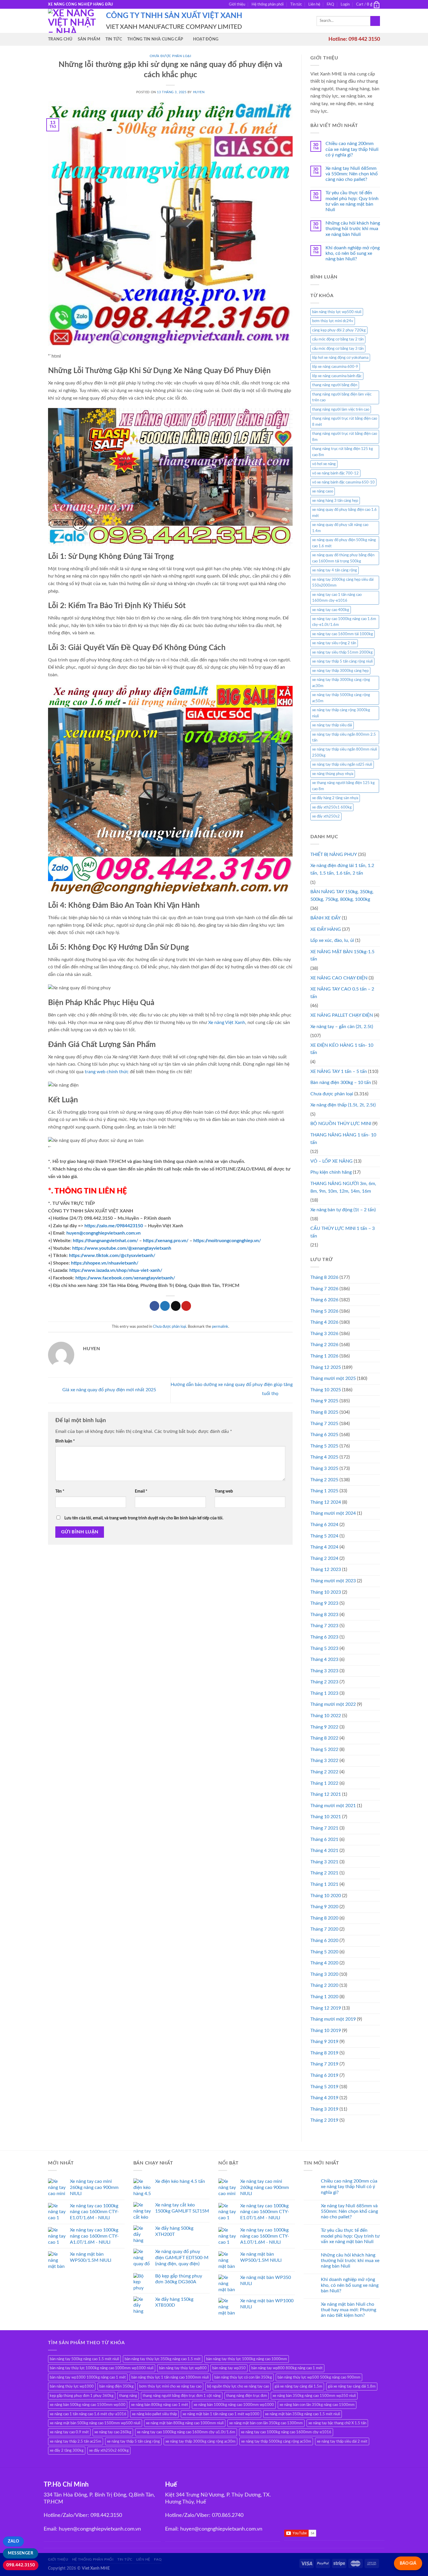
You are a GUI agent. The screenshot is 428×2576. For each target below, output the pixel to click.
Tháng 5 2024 (324, 1536)
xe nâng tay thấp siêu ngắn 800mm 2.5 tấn (344, 737)
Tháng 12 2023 (326, 1569)
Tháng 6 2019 (324, 2075)
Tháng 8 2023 (324, 1615)
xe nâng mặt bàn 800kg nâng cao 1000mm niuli (185, 2423)
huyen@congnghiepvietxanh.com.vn (104, 1233)
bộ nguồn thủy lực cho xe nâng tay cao (238, 2386)
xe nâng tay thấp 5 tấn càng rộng (133, 2441)
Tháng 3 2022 (324, 1761)
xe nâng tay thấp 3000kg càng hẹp (340, 671)
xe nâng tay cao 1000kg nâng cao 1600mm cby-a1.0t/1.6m (186, 2432)
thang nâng (128, 2396)
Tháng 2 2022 (324, 1772)
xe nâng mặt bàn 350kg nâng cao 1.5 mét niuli (303, 2414)
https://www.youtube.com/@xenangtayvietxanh (122, 1248)
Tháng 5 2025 (324, 1446)
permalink (220, 1327)
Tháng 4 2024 (324, 1547)
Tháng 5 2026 (324, 1311)
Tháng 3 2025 (324, 1468)
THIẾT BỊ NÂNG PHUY (334, 854)
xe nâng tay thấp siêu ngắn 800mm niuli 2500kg (345, 752)
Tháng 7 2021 (324, 1828)
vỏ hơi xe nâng (324, 464)
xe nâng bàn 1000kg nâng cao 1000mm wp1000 (234, 2405)
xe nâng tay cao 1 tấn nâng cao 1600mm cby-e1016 (337, 598)
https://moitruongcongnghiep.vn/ (227, 1241)
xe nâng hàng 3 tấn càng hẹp (335, 501)
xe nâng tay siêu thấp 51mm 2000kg (342, 652)
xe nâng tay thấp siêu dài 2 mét (342, 2441)
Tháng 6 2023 (324, 1637)
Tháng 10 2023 (326, 1592)
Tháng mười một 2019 (333, 2019)
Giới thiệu (237, 4)
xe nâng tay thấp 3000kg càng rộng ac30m (341, 683)
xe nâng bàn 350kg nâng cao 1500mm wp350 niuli (314, 2396)
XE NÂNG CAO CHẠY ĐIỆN (339, 978)
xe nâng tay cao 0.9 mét (69, 2432)
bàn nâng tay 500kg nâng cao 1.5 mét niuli (84, 2359)
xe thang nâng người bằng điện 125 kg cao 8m (343, 786)
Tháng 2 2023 (324, 1682)
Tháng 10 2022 (326, 1716)
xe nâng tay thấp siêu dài (332, 725)
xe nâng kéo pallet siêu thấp (154, 2414)
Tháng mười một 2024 (333, 1513)
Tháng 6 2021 (324, 1839)
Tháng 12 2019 (326, 2008)
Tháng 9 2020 (324, 1907)
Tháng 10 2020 (326, 1896)
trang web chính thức (107, 1072)
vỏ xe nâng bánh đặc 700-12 (335, 473)
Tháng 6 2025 (324, 1435)
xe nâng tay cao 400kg (331, 610)
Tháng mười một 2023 (333, 1581)
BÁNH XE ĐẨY (326, 918)
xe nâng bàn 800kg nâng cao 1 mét (160, 2405)
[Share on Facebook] (154, 1306)
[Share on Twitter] (165, 1306)
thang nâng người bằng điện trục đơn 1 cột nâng (182, 2396)
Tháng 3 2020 (324, 1974)
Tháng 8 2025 (324, 1412)
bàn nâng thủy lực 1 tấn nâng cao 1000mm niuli (170, 2377)
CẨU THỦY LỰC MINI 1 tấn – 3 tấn (343, 1232)
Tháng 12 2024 (326, 1502)
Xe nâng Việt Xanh (227, 1023)
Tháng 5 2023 (324, 1648)
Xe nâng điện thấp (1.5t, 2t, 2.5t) (343, 1105)
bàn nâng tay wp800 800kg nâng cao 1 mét (287, 2368)
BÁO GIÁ (408, 2563)
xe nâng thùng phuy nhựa (333, 774)
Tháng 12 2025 (326, 1367)
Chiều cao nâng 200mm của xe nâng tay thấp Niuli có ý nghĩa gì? (352, 149)
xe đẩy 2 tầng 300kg (67, 2450)
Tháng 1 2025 (324, 1491)
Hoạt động (206, 39)
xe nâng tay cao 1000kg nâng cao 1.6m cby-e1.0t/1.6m (344, 622)
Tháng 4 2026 (324, 1322)
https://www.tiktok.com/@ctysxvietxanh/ (112, 1256)
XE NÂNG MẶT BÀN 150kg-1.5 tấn (342, 956)
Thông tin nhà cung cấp (155, 39)
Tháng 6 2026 (324, 1300)
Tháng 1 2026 (324, 1356)
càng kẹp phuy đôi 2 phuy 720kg (339, 330)
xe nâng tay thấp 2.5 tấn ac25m (76, 2441)
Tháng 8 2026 (324, 1277)
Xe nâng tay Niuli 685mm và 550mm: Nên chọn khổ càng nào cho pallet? (352, 174)
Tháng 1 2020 (324, 1997)
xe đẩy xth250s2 (326, 816)
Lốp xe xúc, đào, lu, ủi (332, 940)
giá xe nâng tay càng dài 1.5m (298, 2386)
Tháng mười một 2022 (333, 1704)
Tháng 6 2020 (324, 1941)
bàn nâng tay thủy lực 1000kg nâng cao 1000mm (247, 2359)
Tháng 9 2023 (324, 1603)
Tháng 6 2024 (324, 1525)
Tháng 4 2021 (324, 1851)
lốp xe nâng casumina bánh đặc (337, 376)
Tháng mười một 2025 (333, 1378)
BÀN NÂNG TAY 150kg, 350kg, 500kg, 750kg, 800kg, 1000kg (342, 896)
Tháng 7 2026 (324, 1289)
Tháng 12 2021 (326, 1794)
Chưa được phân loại (170, 56)
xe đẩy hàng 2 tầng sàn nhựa (335, 798)
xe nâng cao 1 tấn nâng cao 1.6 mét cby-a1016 (88, 2414)
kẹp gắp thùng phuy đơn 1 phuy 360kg (82, 2396)
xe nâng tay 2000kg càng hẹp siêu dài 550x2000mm (343, 582)
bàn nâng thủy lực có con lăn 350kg (243, 2377)
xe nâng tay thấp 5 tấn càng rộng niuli (342, 661)
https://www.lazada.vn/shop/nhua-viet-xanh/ (116, 1270)
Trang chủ (60, 39)
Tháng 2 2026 (324, 1345)
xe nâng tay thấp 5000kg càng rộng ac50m (341, 698)
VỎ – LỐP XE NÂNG (331, 1161)
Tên (60, 1491)
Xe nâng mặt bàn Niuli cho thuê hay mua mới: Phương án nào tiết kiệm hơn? (349, 2310)
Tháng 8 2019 (324, 2053)
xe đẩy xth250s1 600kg (332, 807)
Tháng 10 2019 (326, 2031)
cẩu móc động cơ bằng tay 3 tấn (338, 349)
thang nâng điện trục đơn (247, 2396)
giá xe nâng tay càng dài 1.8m (352, 2386)
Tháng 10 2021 (326, 1817)
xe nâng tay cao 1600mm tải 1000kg (343, 634)
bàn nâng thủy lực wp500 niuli (337, 312)
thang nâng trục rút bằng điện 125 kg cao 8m (343, 452)
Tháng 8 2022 (324, 1738)
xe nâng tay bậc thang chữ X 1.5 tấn (337, 2423)
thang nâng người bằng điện (335, 385)
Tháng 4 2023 (324, 1659)
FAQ (330, 4)
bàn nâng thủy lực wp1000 (72, 2386)
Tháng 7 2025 (324, 1424)
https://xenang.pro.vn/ (166, 1241)
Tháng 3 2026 (324, 1334)
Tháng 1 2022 (324, 1783)
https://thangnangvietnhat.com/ (105, 1241)
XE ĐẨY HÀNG (326, 929)
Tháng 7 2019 (324, 2064)
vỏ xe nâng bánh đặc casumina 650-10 (343, 482)
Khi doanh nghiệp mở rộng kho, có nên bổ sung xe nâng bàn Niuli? (353, 253)
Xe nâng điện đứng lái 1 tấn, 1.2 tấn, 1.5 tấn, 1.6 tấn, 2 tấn (342, 869)
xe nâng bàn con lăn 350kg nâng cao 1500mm (317, 2405)
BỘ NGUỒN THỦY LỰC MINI (341, 1124)
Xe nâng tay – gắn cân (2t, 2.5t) (342, 1027)
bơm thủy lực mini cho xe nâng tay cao (170, 2386)
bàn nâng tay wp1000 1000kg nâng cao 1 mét (88, 2377)
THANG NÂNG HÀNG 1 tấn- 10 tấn (343, 1139)
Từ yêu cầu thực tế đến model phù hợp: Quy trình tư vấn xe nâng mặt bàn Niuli (352, 201)
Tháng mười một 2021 (333, 1806)
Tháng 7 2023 (324, 1626)
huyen (199, 92)
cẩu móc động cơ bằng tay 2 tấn (338, 339)
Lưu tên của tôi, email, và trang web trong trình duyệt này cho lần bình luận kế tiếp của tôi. (144, 1518)
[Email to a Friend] (176, 1306)
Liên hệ (314, 4)
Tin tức (296, 4)
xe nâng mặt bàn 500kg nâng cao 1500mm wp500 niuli (95, 2423)
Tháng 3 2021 (324, 1862)
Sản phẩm (89, 39)
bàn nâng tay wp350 (229, 2368)
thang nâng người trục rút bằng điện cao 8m (345, 437)
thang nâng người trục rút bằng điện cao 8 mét (345, 421)
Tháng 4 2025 (324, 1457)
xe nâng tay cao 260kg (113, 2432)
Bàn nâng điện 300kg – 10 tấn (341, 1083)
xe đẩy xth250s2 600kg (109, 2450)
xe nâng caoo (323, 491)
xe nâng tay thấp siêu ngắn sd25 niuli (342, 764)
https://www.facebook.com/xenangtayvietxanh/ (125, 1278)
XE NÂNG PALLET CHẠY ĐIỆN (342, 1015)
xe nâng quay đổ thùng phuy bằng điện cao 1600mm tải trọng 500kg (343, 558)
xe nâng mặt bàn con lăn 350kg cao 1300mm (266, 2423)
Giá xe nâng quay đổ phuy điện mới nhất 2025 (109, 1390)
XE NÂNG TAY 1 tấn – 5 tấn (339, 1071)
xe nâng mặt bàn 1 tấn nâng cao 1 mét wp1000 (221, 2414)
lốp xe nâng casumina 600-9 (335, 367)
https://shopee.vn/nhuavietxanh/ (105, 1263)
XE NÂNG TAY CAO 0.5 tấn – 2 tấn (342, 993)
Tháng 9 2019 (324, 2042)
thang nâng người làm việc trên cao (341, 409)
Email (141, 1491)
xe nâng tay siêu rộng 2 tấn (334, 643)
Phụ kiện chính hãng (331, 1172)
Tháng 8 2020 (324, 1918)
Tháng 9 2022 (324, 1727)
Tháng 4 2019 (324, 2098)
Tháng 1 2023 (324, 1693)
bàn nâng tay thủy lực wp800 (183, 2368)
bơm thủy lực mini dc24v (333, 321)
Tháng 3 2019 (324, 2109)
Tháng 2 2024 (324, 1558)
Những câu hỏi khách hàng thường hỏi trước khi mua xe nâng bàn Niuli (353, 229)
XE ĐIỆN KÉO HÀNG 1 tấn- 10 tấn (342, 1049)
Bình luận (65, 1441)
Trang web (224, 1491)
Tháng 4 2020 (324, 1963)
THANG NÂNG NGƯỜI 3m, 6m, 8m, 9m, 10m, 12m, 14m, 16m (343, 1187)
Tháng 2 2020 (324, 1985)
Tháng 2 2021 (324, 1873)
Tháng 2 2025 (324, 1480)
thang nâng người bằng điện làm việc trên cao (342, 397)
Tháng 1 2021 (324, 1884)
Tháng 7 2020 (324, 1929)
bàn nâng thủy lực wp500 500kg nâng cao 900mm (319, 2377)
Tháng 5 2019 (324, 2087)
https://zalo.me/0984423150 (114, 1226)
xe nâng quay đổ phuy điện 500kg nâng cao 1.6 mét (344, 543)
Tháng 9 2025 (324, 1401)
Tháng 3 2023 (324, 1671)
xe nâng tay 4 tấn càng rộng (335, 570)
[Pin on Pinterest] (186, 1306)
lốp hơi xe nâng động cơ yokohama (340, 358)
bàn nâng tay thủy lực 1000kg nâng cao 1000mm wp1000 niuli (102, 2368)
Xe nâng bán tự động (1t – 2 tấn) (343, 1210)
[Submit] (375, 21)
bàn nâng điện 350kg (116, 2386)
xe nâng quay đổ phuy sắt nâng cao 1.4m (340, 528)
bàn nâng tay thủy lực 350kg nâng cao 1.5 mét (163, 2359)
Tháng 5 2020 (324, 1952)
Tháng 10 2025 (326, 1390)
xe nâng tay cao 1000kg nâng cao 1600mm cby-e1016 (286, 2432)
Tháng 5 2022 (324, 1749)
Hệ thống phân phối (268, 4)
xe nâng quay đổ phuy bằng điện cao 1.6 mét (344, 513)
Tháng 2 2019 (324, 2120)
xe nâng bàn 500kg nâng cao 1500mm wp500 (88, 2405)
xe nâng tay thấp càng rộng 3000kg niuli (341, 713)
